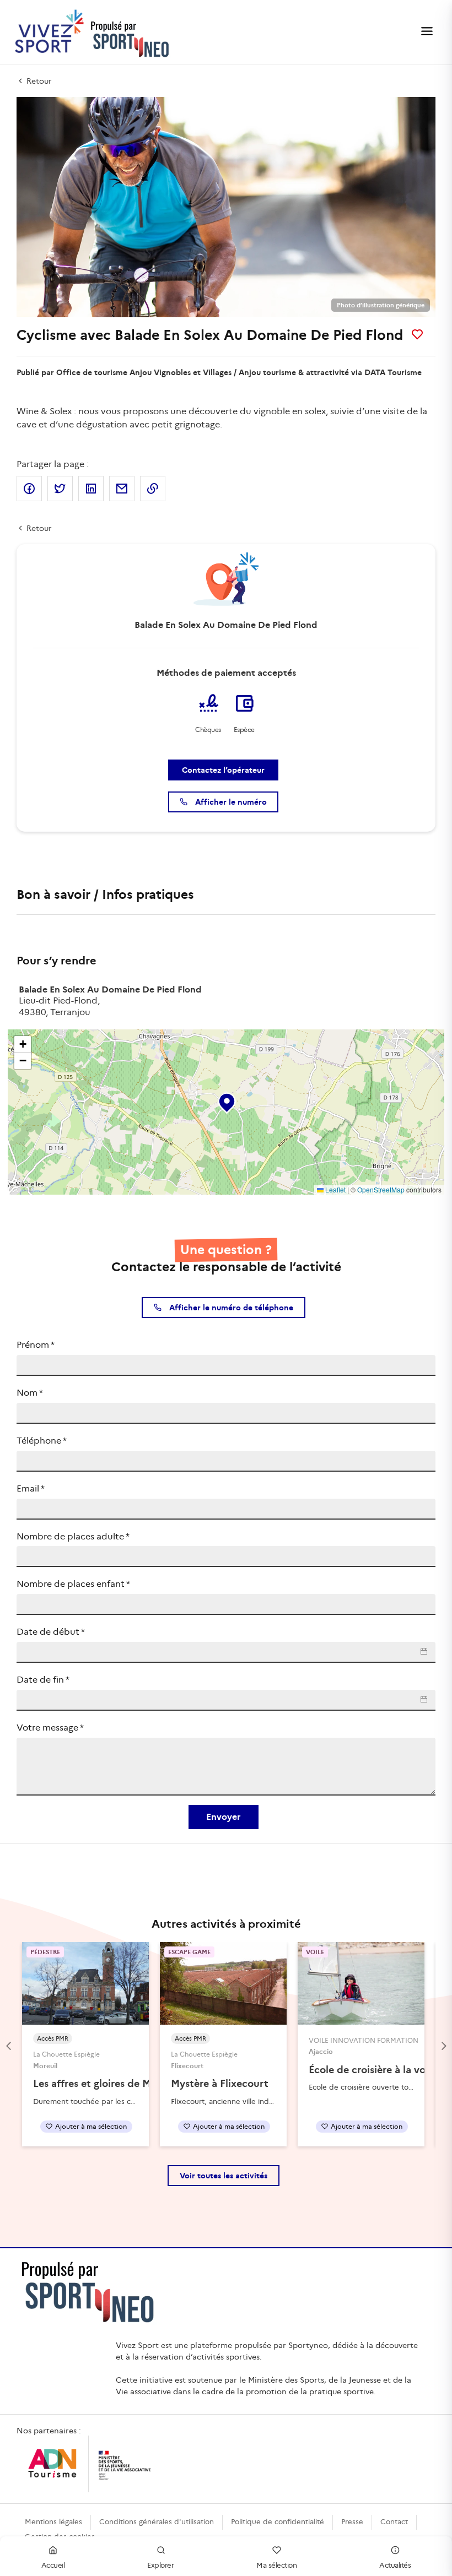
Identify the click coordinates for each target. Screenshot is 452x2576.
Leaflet (335, 1189)
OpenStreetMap (381, 1189)
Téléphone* (42, 1441)
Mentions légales (53, 2522)
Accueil (53, 2565)
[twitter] (60, 489)
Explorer (160, 2565)
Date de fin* (43, 1680)
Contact (394, 2522)
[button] (226, 1100)
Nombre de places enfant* (73, 1584)
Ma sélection (276, 2565)
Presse (352, 2522)
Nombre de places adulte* (73, 1536)
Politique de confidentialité (278, 2522)
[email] (122, 489)
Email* (31, 1488)
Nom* (30, 1393)
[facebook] (29, 489)
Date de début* (51, 1632)
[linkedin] (91, 489)
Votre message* (50, 1728)
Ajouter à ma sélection (91, 2126)
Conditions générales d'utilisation (157, 2522)
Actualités (395, 2565)
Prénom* (36, 1345)
